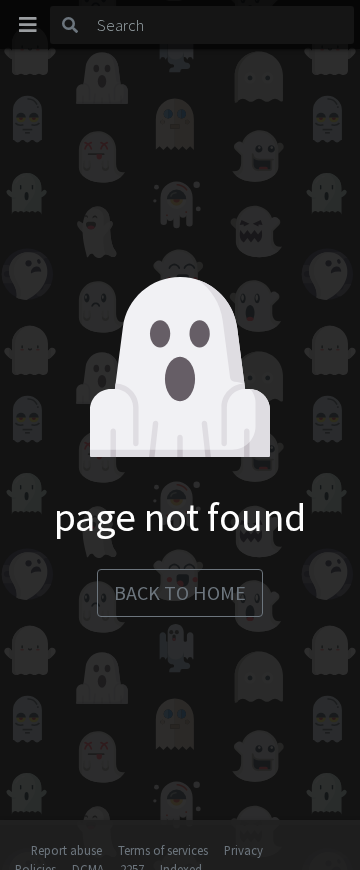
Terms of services (163, 850)
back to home (180, 592)
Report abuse (66, 850)
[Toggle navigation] (28, 25)
